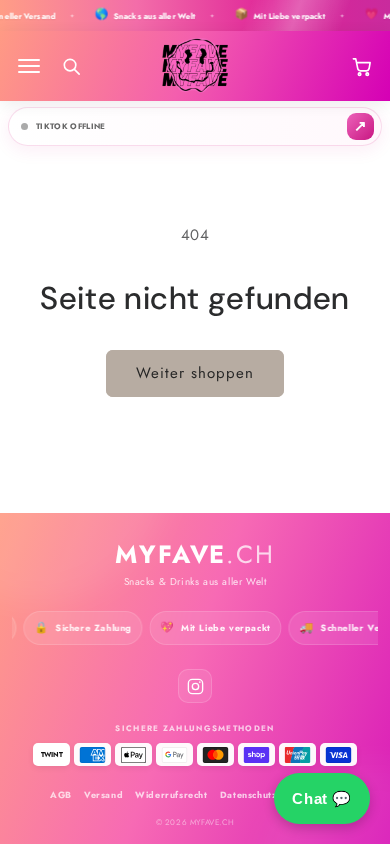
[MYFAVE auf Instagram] (195, 686)
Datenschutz (249, 794)
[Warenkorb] (361, 66)
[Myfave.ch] (195, 66)
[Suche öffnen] (71, 66)
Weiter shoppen (195, 373)
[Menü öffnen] (28, 66)
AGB (61, 794)
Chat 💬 (322, 798)
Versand (103, 794)
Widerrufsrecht (171, 794)
